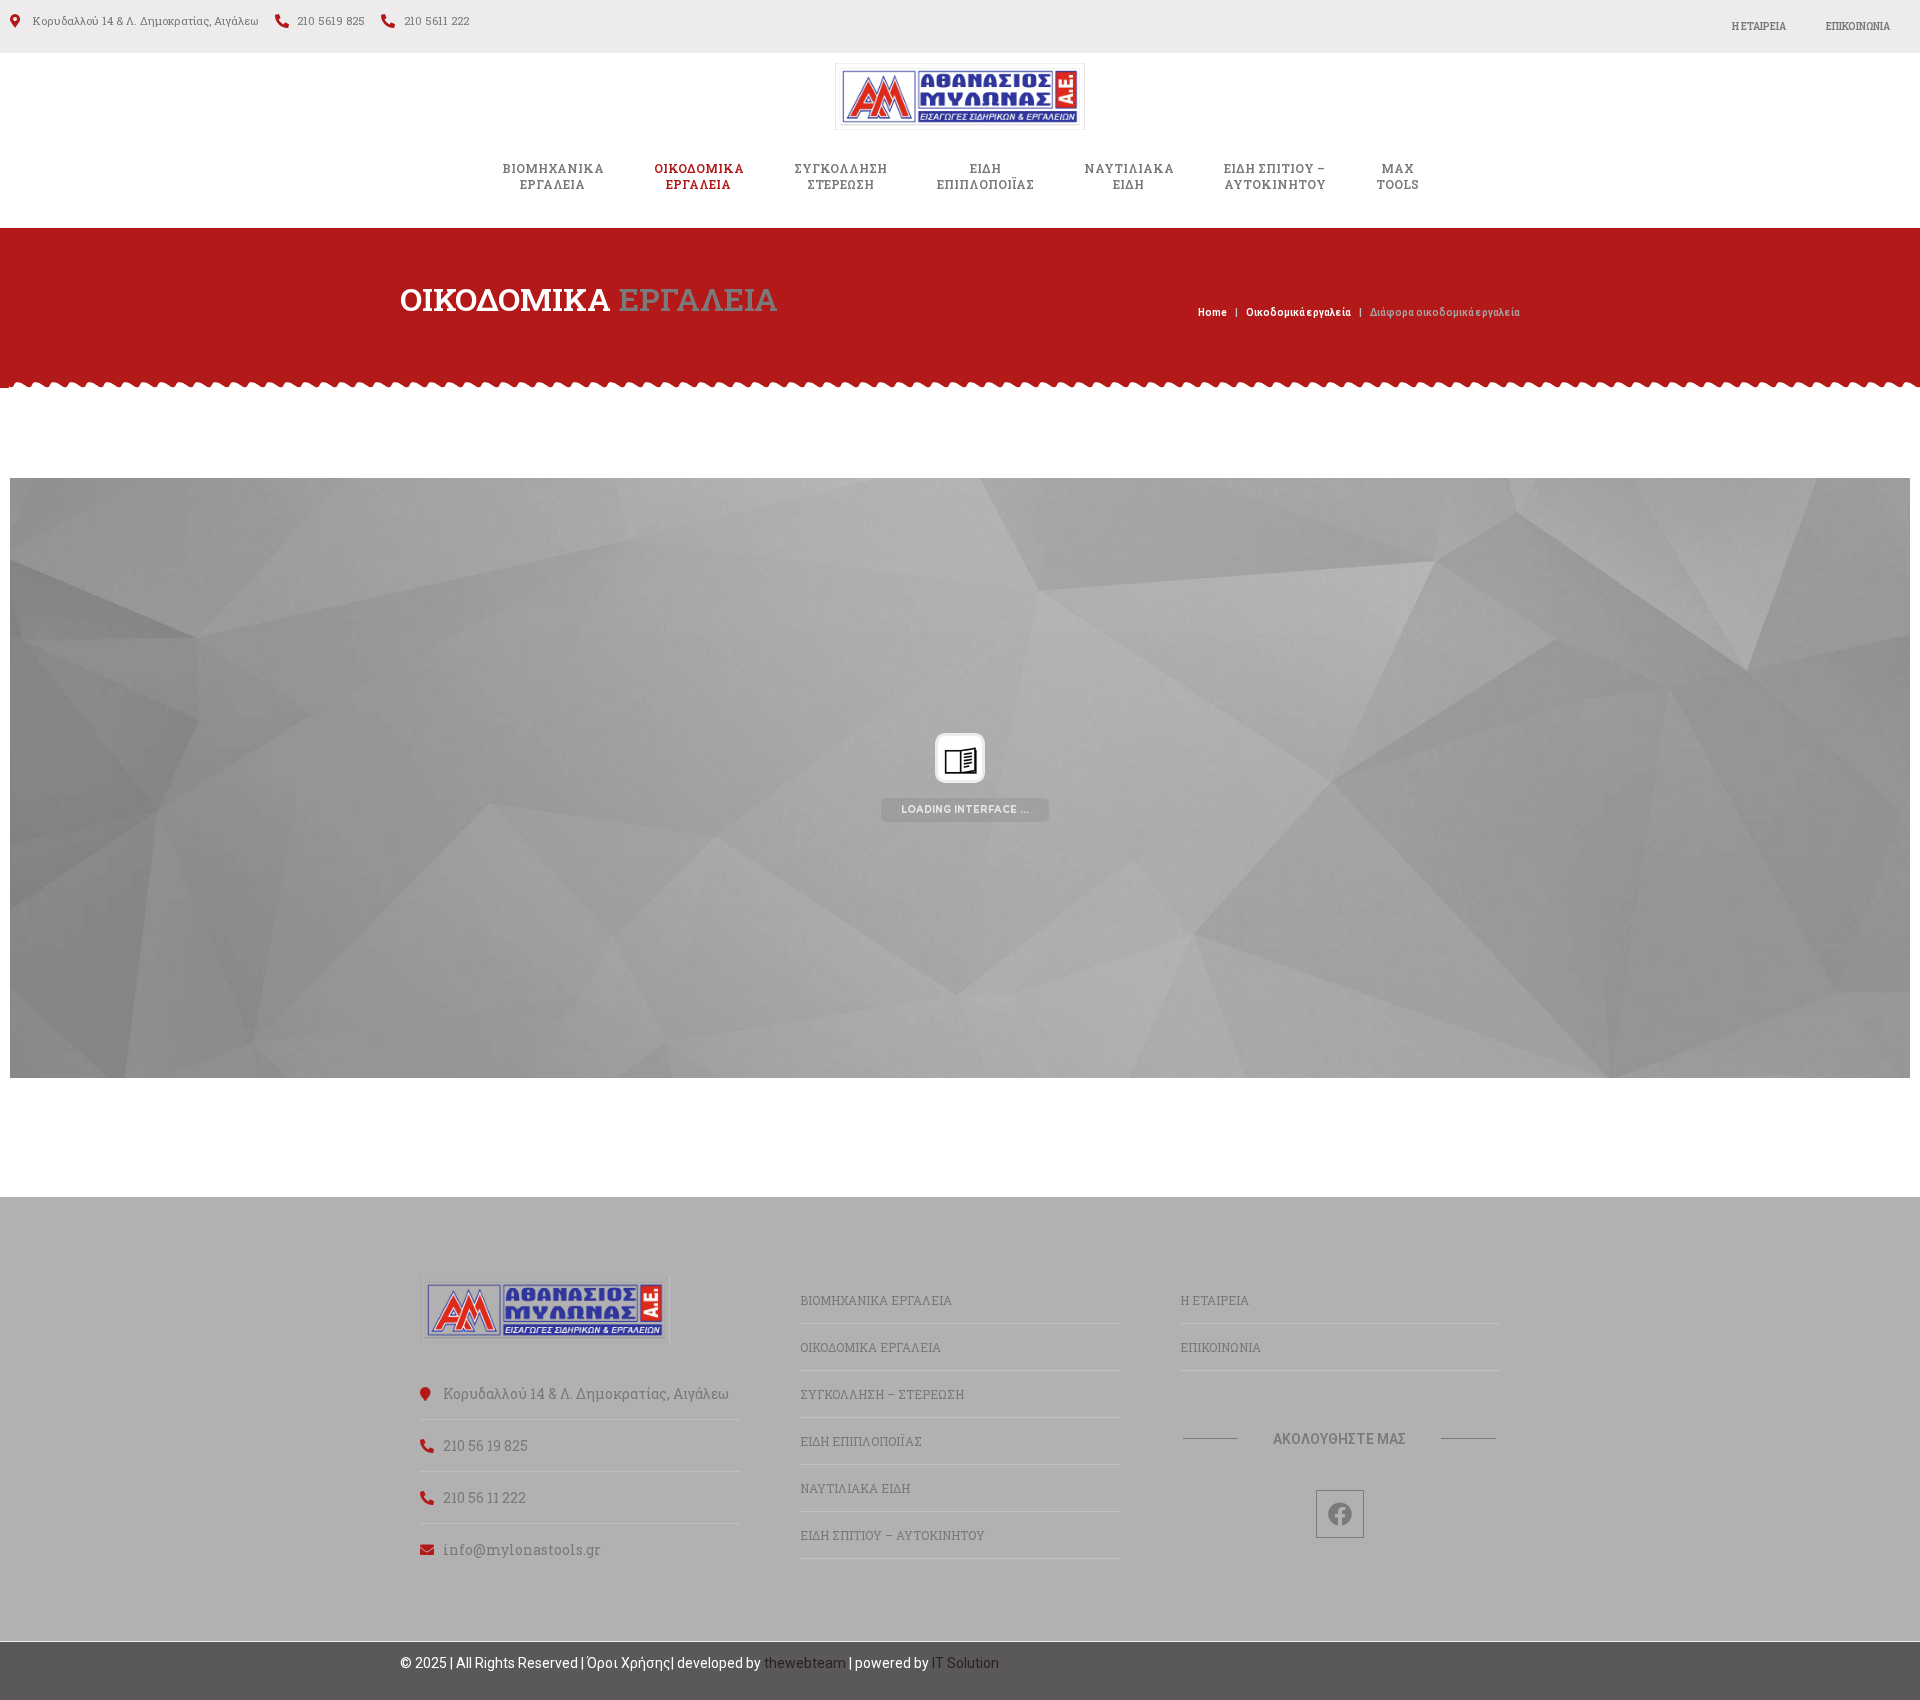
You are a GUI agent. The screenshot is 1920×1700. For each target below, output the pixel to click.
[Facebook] (1340, 1514)
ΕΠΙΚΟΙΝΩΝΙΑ (1858, 26)
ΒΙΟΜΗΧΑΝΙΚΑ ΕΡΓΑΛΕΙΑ (553, 176)
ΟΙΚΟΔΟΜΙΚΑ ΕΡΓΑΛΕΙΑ (870, 1347)
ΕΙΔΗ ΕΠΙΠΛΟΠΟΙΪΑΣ (861, 1441)
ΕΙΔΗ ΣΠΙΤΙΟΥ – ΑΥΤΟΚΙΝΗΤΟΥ (892, 1535)
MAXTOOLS (1397, 176)
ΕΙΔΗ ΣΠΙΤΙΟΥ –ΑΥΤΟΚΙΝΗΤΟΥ (1275, 176)
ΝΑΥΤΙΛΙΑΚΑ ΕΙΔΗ (855, 1488)
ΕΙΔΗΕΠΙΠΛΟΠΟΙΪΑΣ (985, 176)
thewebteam (805, 1663)
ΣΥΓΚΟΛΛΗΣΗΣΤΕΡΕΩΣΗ (840, 176)
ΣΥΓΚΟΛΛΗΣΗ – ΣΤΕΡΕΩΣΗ (882, 1394)
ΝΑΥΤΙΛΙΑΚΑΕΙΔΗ (1129, 176)
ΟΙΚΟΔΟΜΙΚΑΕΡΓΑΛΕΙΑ (699, 176)
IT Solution (965, 1663)
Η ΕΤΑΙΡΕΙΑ (1759, 26)
